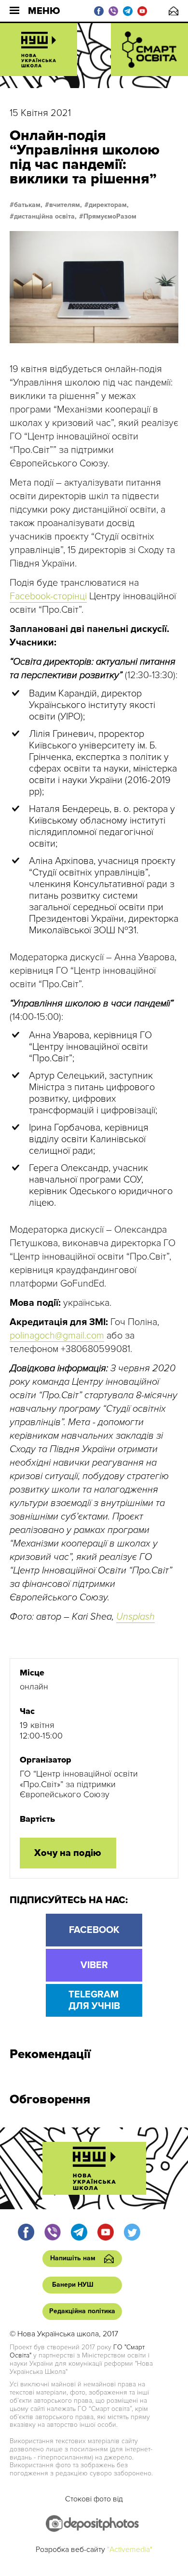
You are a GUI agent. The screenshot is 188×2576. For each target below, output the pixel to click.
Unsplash (135, 1617)
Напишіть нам (174, 11)
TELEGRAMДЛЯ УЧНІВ (94, 2000)
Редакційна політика (82, 2311)
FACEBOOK (94, 1930)
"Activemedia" (130, 2550)
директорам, (109, 205)
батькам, (28, 205)
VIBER (94, 1965)
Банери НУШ (73, 2285)
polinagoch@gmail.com (57, 1336)
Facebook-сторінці (48, 596)
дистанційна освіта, (45, 217)
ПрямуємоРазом (110, 217)
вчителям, (66, 205)
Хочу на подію (68, 1853)
